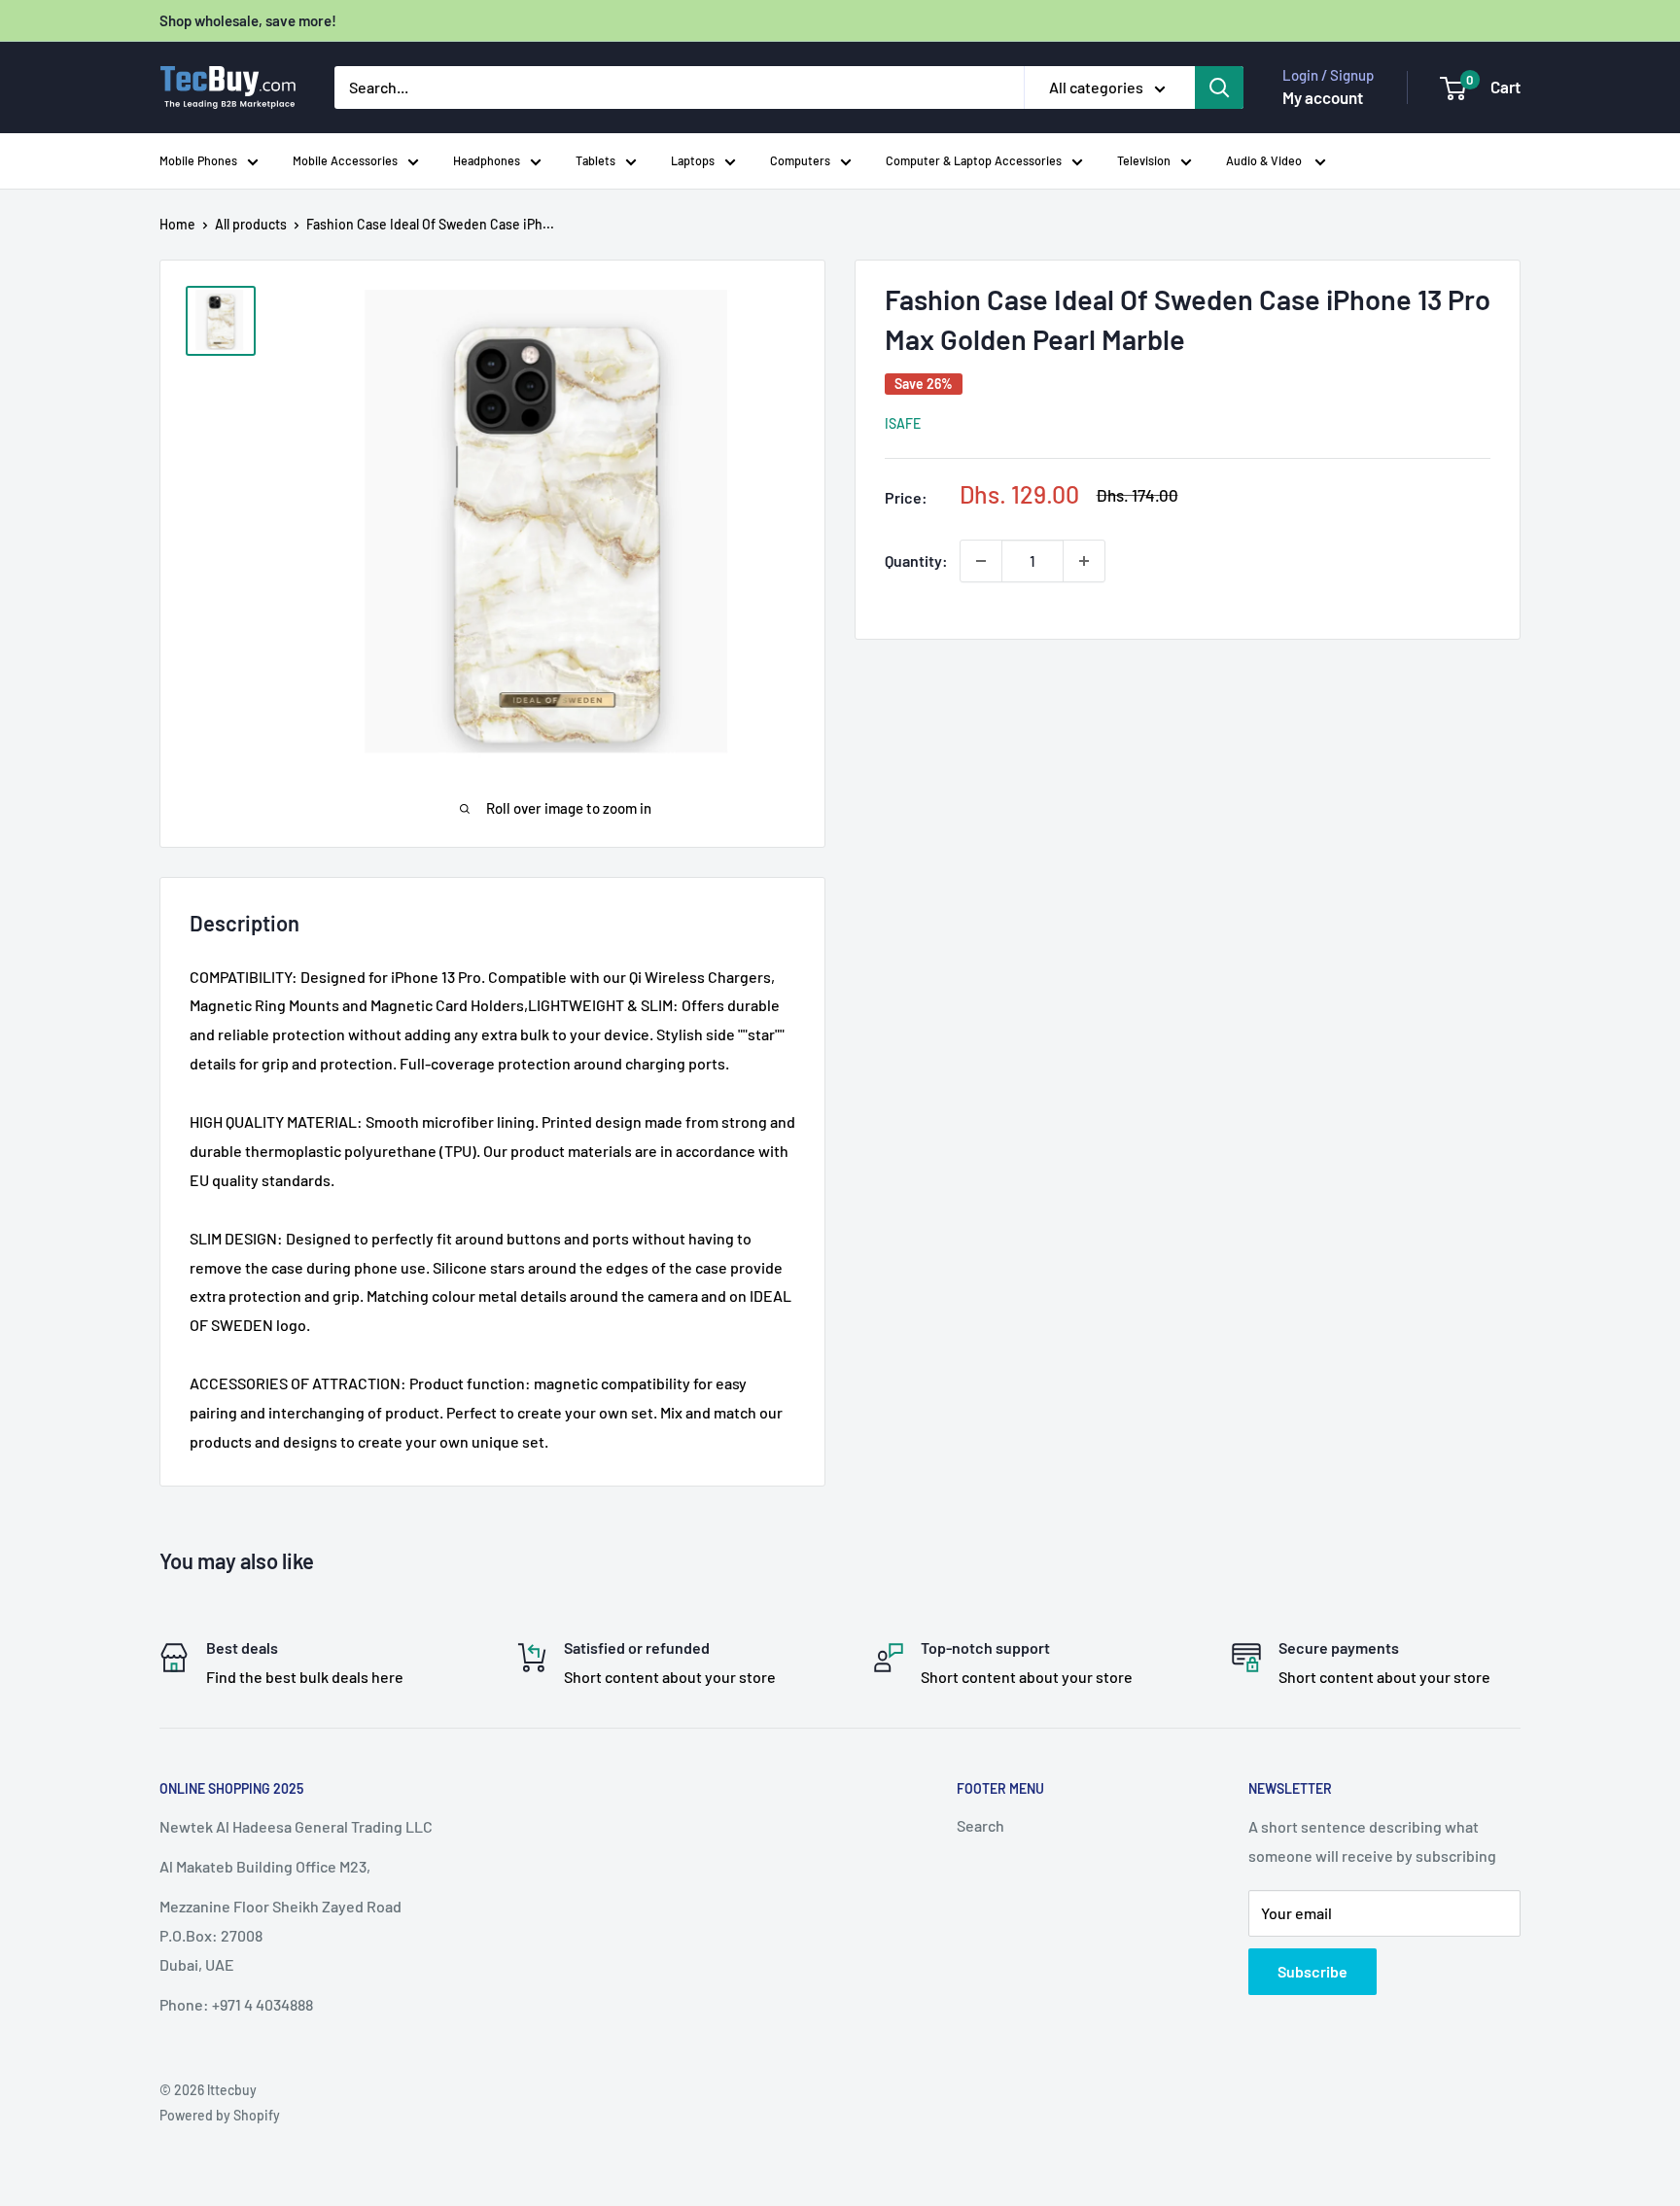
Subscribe (1312, 1971)
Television (1144, 160)
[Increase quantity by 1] (1084, 561)
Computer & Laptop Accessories (974, 160)
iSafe (903, 423)
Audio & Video (1265, 160)
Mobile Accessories (345, 160)
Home (177, 224)
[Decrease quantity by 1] (981, 561)
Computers (800, 160)
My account (1323, 97)
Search (980, 1825)
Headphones (487, 160)
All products (251, 224)
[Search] (1219, 88)
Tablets (595, 160)
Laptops (693, 160)
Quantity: (916, 560)
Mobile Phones (198, 160)
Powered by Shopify (220, 2115)
